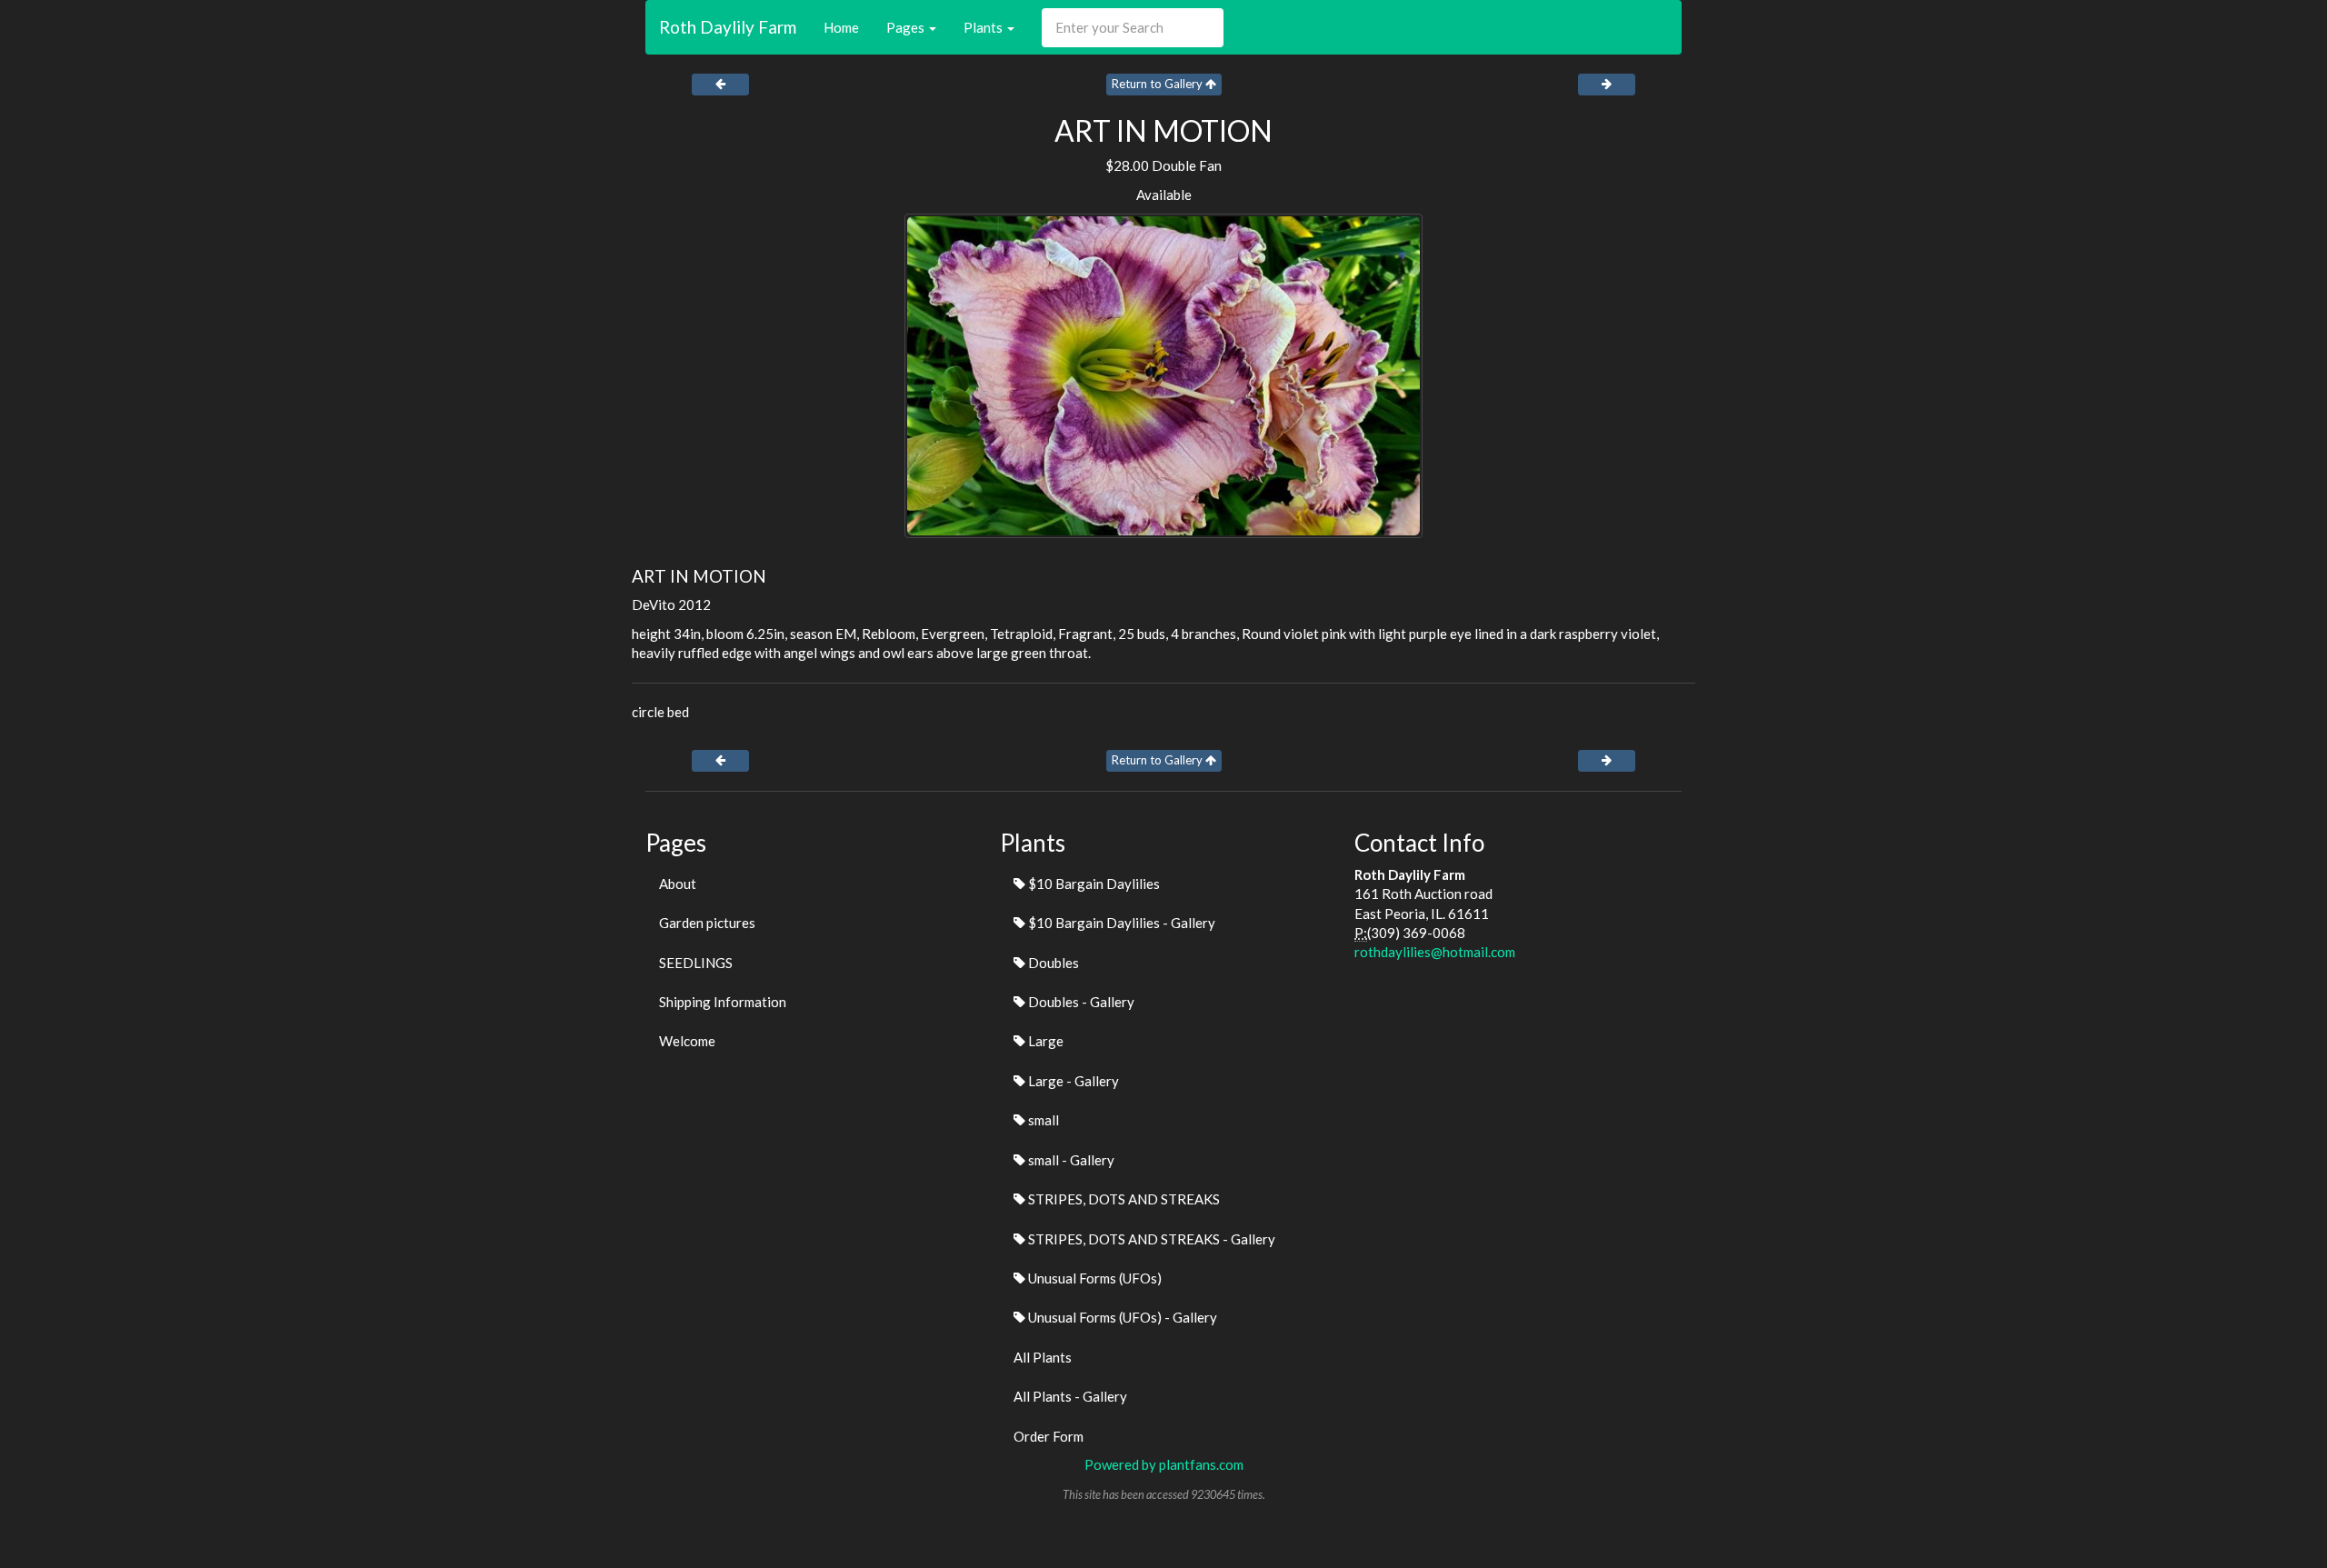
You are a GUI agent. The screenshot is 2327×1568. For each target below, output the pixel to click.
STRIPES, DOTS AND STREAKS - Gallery (1150, 1239)
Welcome (687, 1041)
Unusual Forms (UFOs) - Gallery (1121, 1317)
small (1042, 1120)
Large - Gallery (1072, 1081)
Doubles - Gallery (1080, 1002)
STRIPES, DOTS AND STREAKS (1123, 1199)
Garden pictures (707, 923)
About (678, 884)
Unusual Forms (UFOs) (1094, 1278)
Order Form (1049, 1436)
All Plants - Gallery (1070, 1396)
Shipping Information (723, 1002)
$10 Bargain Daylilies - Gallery (1120, 923)
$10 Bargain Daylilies (1093, 884)
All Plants (1043, 1357)
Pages (907, 27)
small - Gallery (1070, 1160)
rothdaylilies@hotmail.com (1435, 952)
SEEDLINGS (696, 963)
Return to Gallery (1159, 84)
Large (1044, 1041)
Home (841, 27)
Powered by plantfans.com (1164, 1464)
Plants (984, 27)
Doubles (1052, 963)
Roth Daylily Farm (728, 27)
